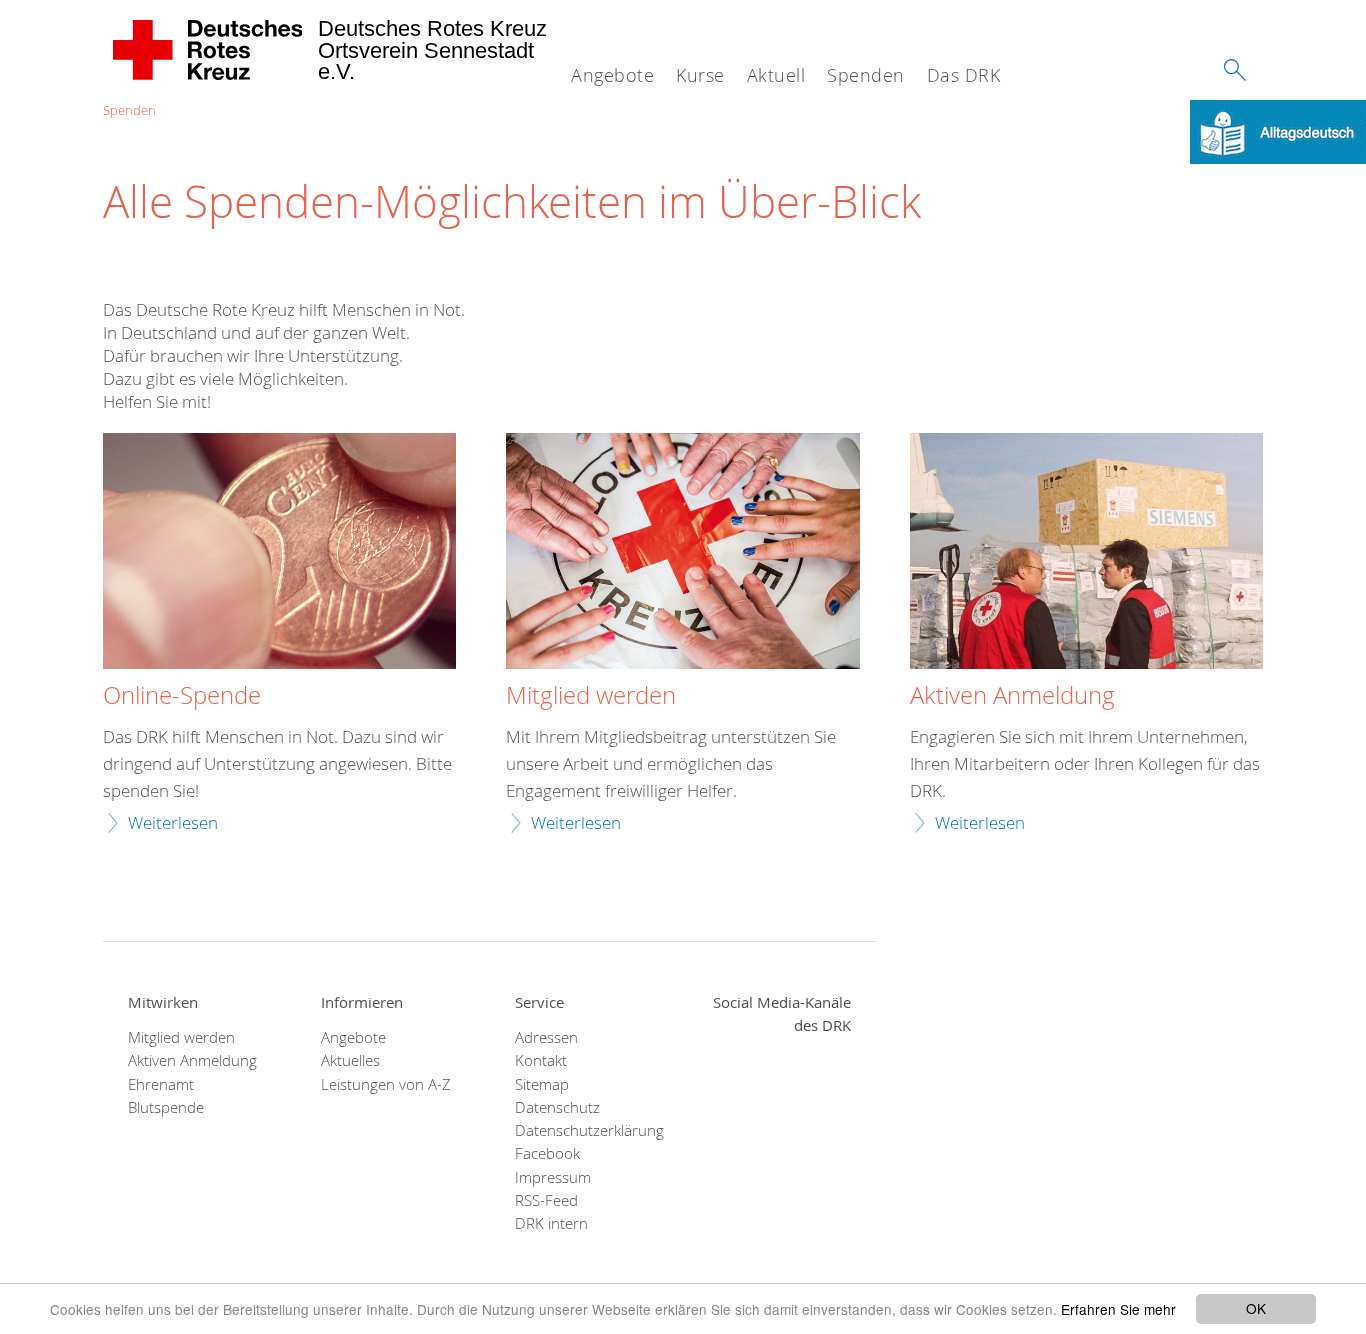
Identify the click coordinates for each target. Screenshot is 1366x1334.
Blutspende (166, 1107)
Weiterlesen (173, 822)
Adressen (546, 1037)
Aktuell (776, 75)
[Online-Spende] (279, 553)
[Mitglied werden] (682, 553)
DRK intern (551, 1223)
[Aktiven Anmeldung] (1086, 553)
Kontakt (541, 1060)
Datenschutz (557, 1107)
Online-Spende (182, 696)
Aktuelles (350, 1060)
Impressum (553, 1177)
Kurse (700, 75)
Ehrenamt (161, 1084)
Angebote (612, 75)
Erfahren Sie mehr (1118, 1309)
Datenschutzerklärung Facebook (586, 1142)
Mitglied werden (591, 696)
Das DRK (964, 75)
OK (1256, 1308)
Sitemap (542, 1084)
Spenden (866, 75)
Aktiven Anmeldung (1012, 696)
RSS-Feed (546, 1200)
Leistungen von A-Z (386, 1084)
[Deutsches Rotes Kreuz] (208, 50)
